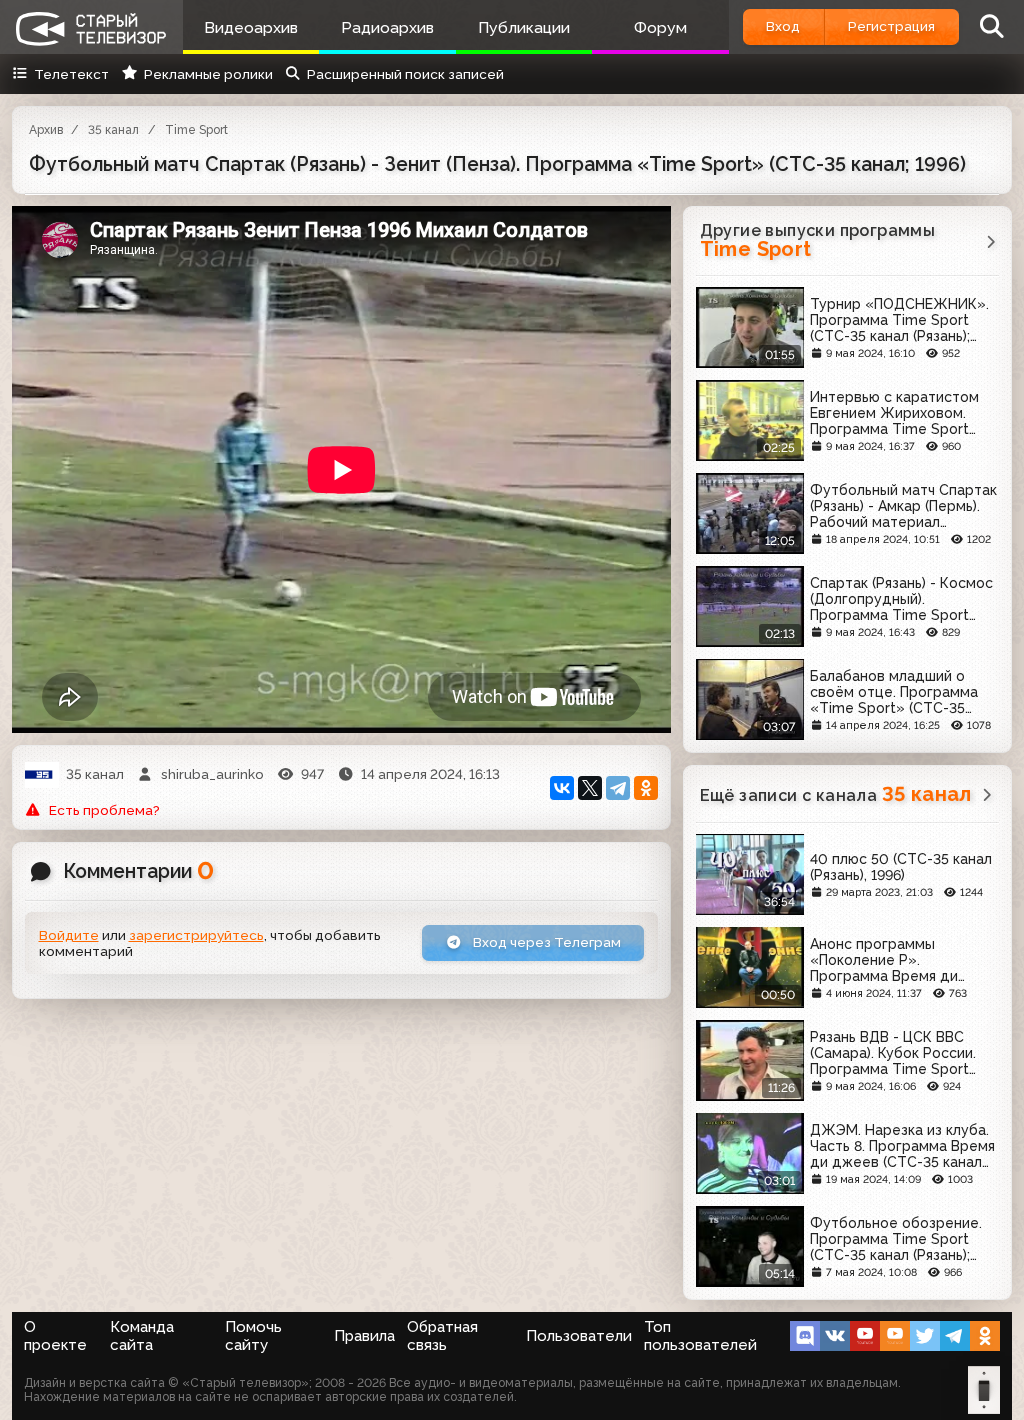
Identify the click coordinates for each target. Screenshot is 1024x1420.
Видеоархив (251, 27)
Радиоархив (387, 27)
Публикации (524, 27)
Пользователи (579, 1336)
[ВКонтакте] (562, 788)
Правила (364, 1336)
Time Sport (196, 130)
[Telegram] (618, 788)
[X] (590, 788)
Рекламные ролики (208, 74)
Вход (783, 26)
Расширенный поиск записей (405, 74)
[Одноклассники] (646, 788)
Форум (660, 27)
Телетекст (71, 74)
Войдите (69, 935)
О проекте (55, 1336)
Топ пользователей (700, 1336)
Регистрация (891, 26)
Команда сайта (142, 1336)
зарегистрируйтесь (196, 935)
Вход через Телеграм (545, 942)
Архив (46, 130)
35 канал (113, 130)
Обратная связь (442, 1336)
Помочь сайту (253, 1336)
